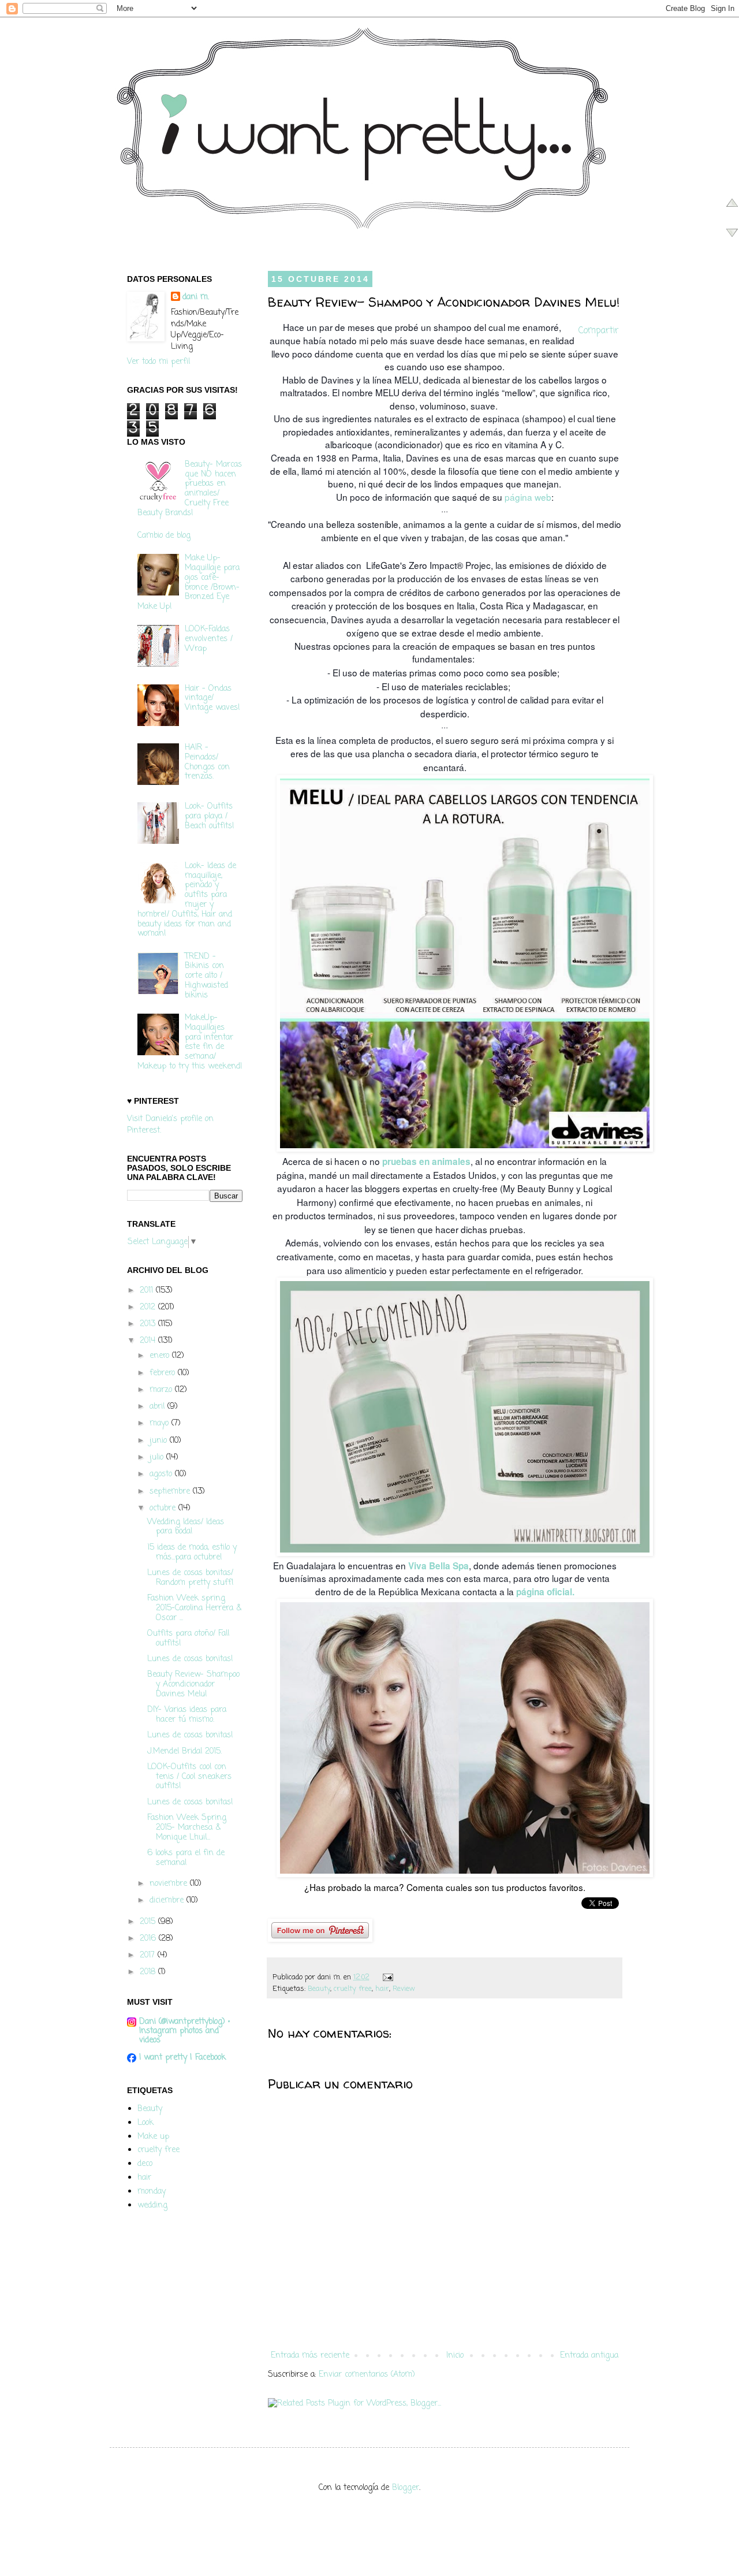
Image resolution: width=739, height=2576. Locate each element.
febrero (164, 1373)
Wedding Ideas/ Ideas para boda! (186, 1527)
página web (527, 497)
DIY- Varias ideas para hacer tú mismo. (187, 1715)
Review (404, 1989)
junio (160, 1441)
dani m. (196, 297)
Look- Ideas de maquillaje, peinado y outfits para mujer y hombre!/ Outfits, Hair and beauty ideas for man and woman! (187, 900)
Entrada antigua (589, 2356)
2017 (149, 1955)
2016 (149, 1939)
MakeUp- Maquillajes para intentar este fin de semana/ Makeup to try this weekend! (190, 1042)
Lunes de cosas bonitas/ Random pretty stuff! (191, 1578)
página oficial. (545, 1592)
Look (145, 2123)
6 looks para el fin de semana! (186, 1858)
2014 (149, 1341)
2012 (149, 1307)
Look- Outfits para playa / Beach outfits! (210, 816)
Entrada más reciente (310, 2356)
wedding (152, 2205)
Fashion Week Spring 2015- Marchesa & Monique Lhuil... (187, 1828)
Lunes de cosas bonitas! (190, 1659)
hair (382, 1989)
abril (158, 1407)
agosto (162, 1474)
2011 (148, 1291)
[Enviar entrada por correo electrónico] (386, 1977)
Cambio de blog (164, 536)
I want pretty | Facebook (182, 2058)
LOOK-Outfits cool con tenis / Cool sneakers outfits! (189, 1777)
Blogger (406, 2488)
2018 (149, 1972)
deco (145, 2164)
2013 (149, 1324)
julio (158, 1458)
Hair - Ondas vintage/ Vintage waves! (212, 699)
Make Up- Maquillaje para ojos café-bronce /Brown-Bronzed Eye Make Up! (189, 582)
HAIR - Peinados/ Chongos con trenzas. (207, 762)
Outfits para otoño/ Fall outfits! (188, 1639)
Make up (153, 2137)
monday (152, 2192)
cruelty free (353, 1989)
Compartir (598, 331)
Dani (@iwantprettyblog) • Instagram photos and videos (184, 2031)
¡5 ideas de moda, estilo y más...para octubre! (192, 1553)
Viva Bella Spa (437, 1566)
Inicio (455, 2356)
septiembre (171, 1492)
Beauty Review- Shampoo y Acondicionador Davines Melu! (193, 1685)
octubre (164, 1508)
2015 (149, 1922)
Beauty (319, 1989)
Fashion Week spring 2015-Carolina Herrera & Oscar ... (194, 1608)
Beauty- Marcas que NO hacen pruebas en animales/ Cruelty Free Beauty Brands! (190, 489)
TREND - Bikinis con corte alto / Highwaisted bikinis (206, 976)
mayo (161, 1423)
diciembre (168, 1901)
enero (161, 1356)
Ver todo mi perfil (158, 362)
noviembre (170, 1884)
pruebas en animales (426, 1162)
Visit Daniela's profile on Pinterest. (170, 1125)
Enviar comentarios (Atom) (367, 2375)
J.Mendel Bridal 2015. (184, 1752)
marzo (162, 1390)
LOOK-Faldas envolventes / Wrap (209, 639)
